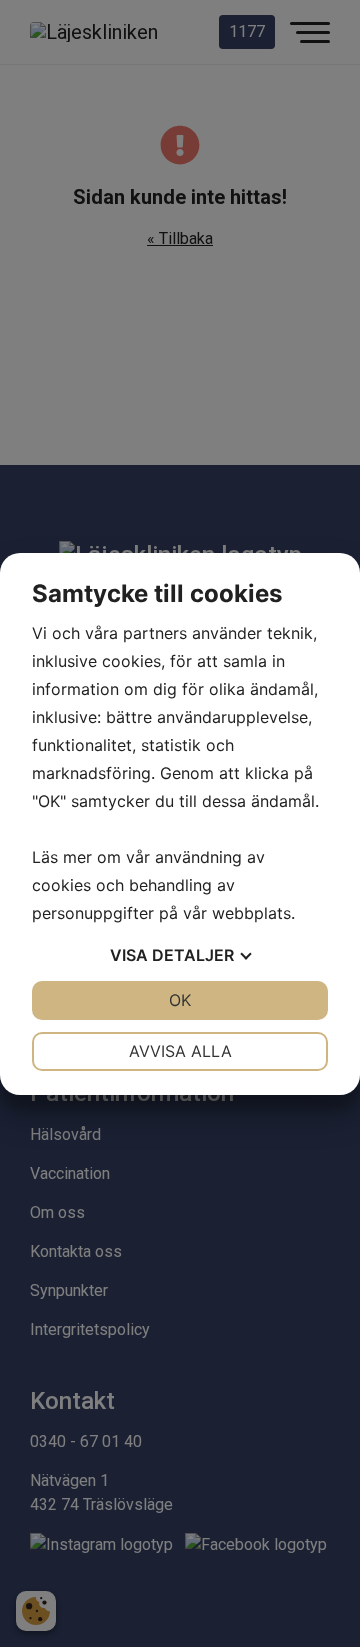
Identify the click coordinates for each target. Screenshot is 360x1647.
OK (180, 1000)
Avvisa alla (180, 1051)
